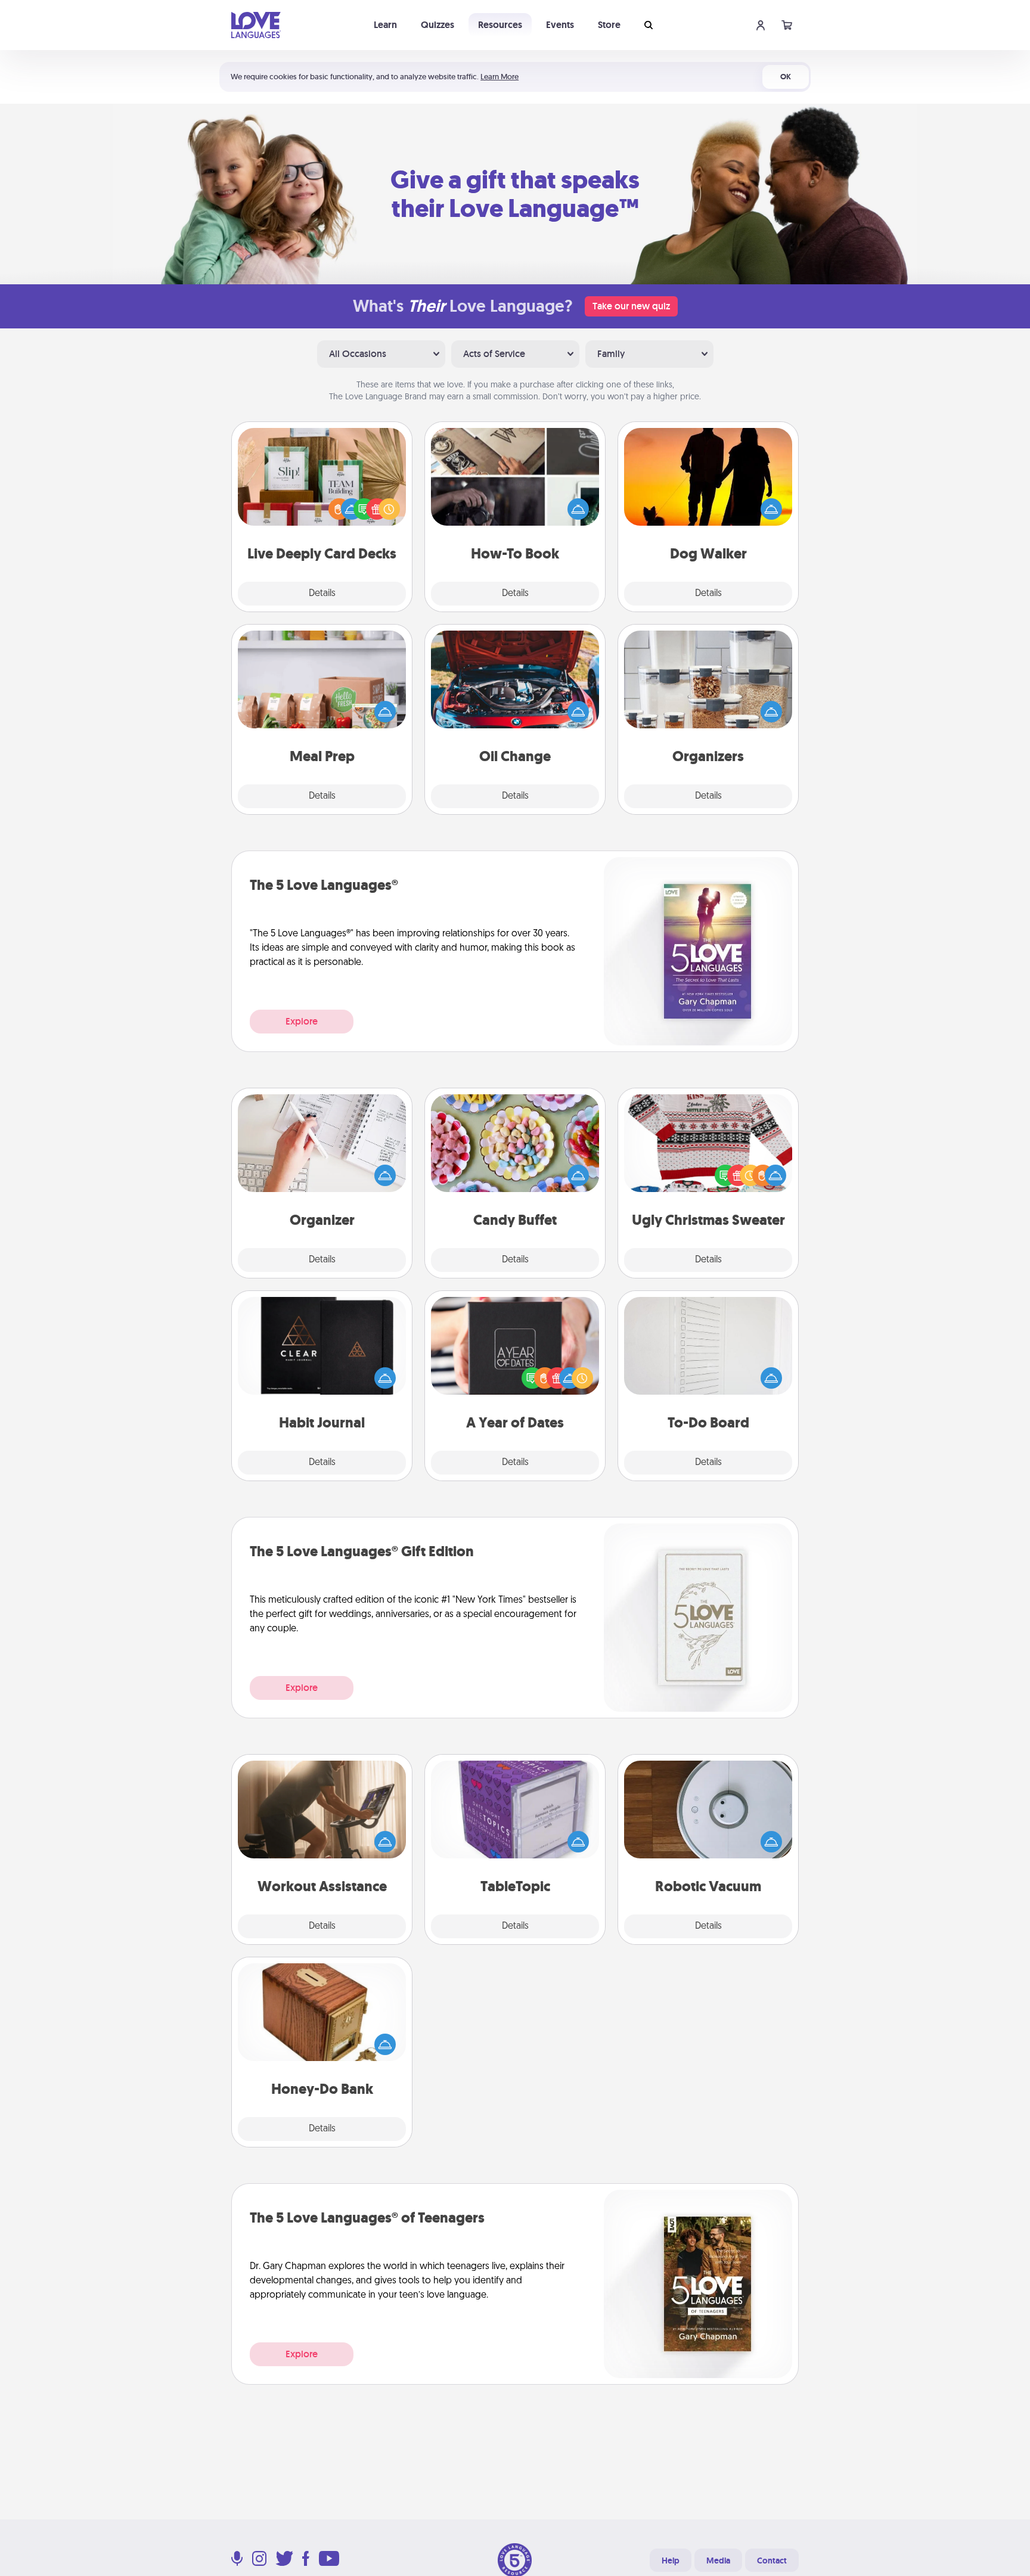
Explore (302, 1021)
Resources (500, 25)
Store (609, 25)
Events (560, 25)
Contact (772, 2561)
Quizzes (438, 25)
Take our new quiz (631, 306)
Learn (385, 25)
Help (671, 2561)
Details (322, 594)
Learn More (500, 77)
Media (718, 2561)
